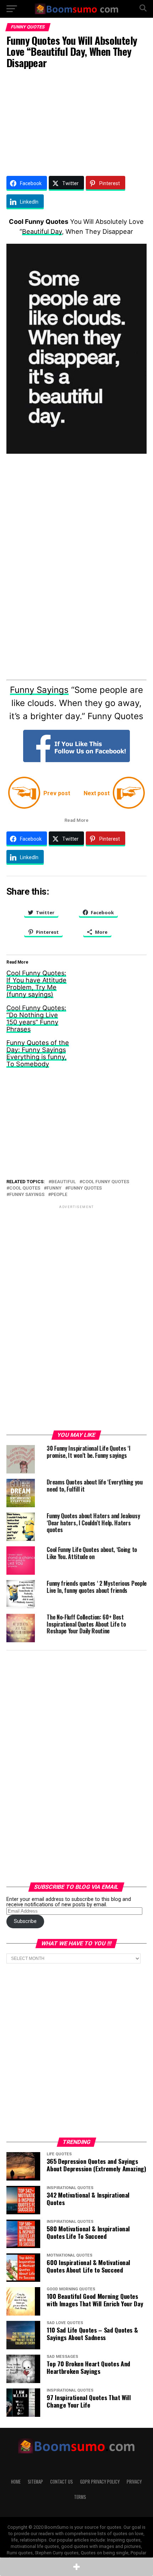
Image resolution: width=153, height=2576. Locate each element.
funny (54, 1188)
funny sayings (27, 1195)
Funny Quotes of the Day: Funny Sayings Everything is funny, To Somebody (38, 1053)
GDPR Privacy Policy (100, 2482)
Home (16, 2482)
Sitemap (35, 2482)
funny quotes (85, 1188)
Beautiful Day (42, 231)
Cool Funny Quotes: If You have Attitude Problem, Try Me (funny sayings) (36, 984)
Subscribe (25, 1921)
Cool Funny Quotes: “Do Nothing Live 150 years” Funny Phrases (36, 1018)
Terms (80, 2497)
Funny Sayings (39, 690)
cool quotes (25, 1188)
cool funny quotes (106, 1182)
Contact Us (62, 2482)
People (59, 1195)
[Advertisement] (76, 121)
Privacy (134, 2482)
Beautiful (64, 1182)
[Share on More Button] (76, 2567)
